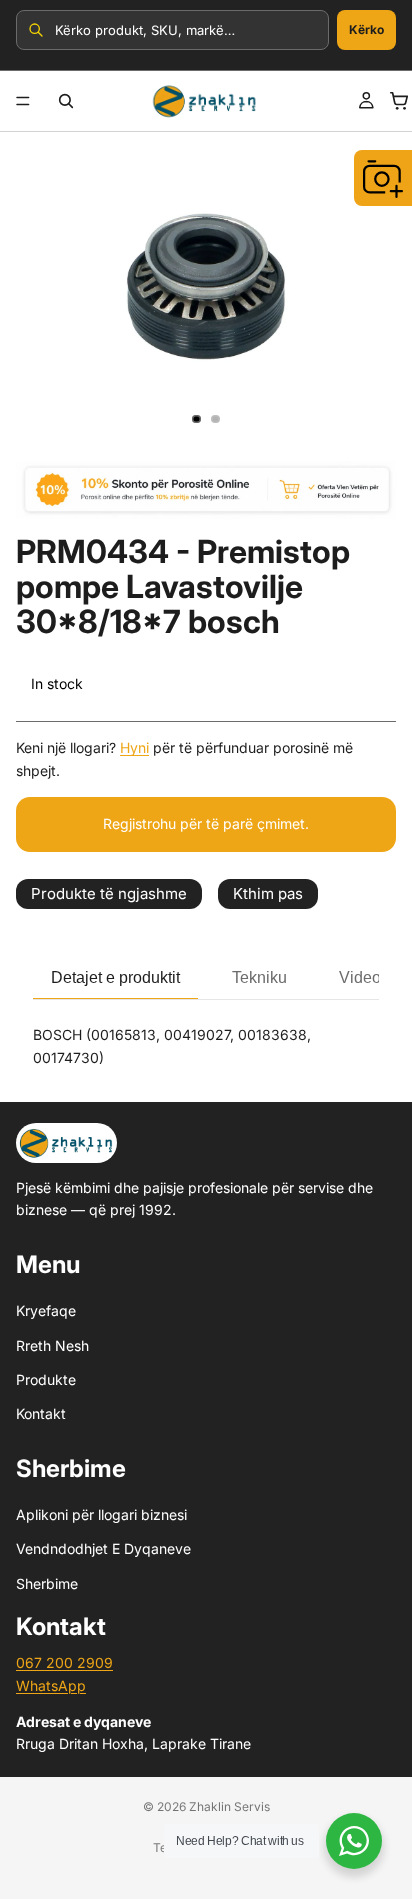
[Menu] (23, 101)
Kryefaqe (46, 1310)
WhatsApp (51, 1685)
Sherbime (47, 1583)
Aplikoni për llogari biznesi (101, 1514)
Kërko (366, 29)
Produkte (46, 1379)
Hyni (134, 747)
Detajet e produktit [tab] (115, 977)
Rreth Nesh (52, 1345)
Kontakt (41, 1413)
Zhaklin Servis (229, 1806)
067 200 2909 (64, 1662)
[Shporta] (399, 101)
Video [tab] (360, 977)
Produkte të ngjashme (109, 893)
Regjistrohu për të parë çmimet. (206, 823)
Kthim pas (268, 893)
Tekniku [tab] (259, 977)
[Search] (66, 101)
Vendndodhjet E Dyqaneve (103, 1549)
